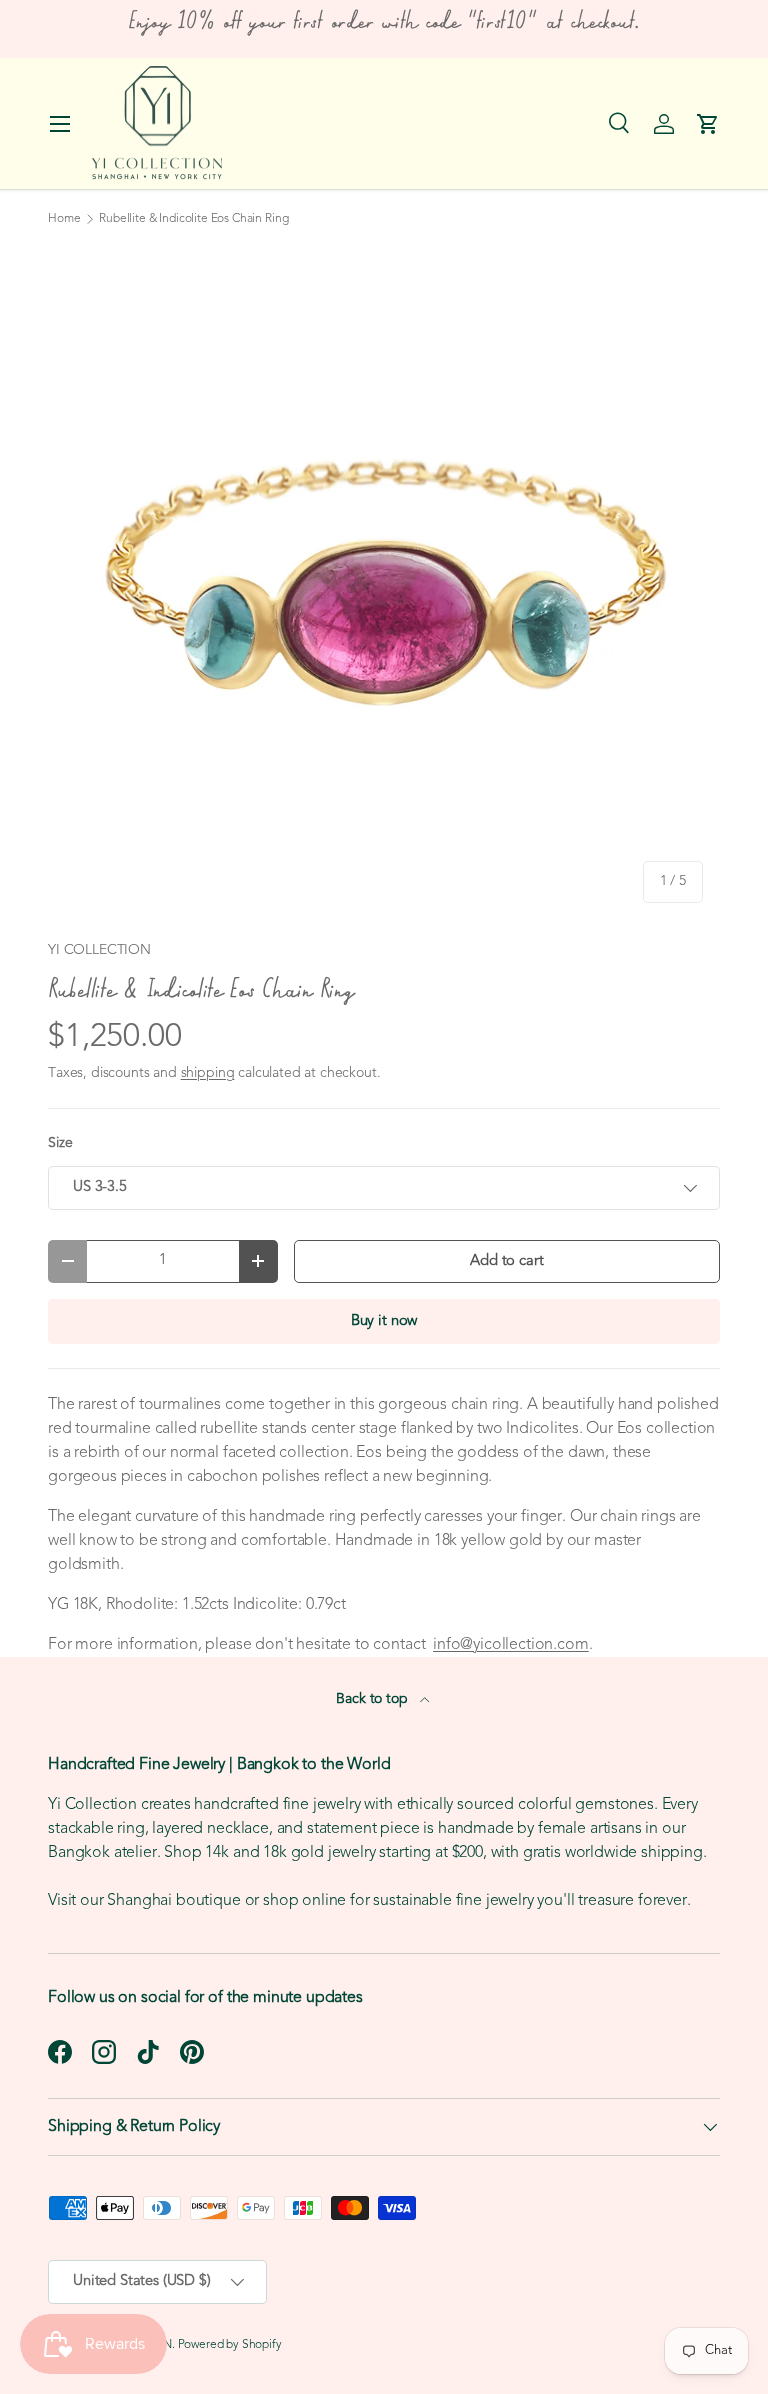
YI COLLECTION (99, 950)
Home (64, 219)
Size (60, 1143)
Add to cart (506, 1261)
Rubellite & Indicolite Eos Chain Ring (193, 219)
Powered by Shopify (230, 2345)
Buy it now (384, 1321)
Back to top (373, 1699)
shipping (208, 1073)
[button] (708, 124)
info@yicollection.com (511, 1645)
